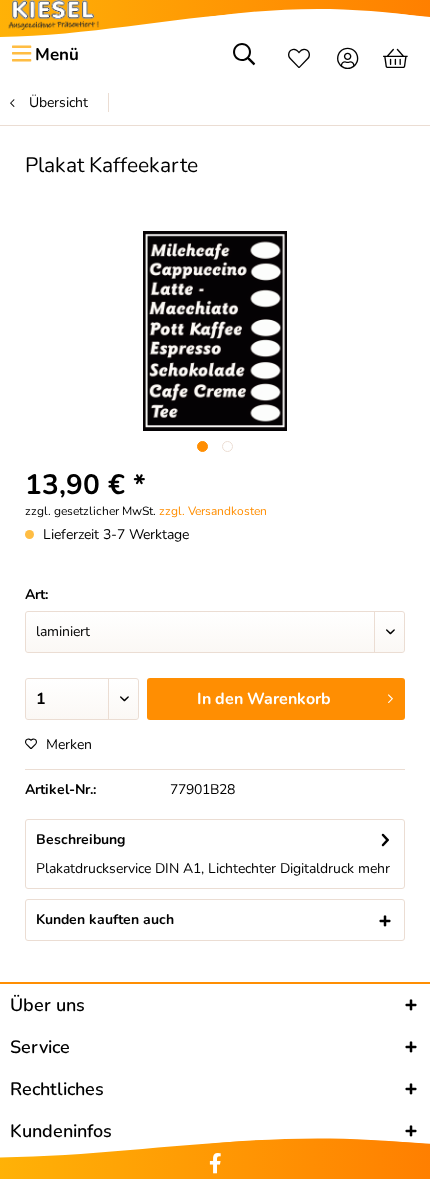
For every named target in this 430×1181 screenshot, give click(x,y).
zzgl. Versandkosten (213, 511)
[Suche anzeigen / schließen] (244, 61)
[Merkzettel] (299, 61)
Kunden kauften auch (105, 919)
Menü (57, 54)
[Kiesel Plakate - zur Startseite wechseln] (53, 15)
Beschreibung (80, 839)
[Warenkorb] (397, 61)
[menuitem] (44, 55)
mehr (372, 868)
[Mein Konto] (348, 61)
